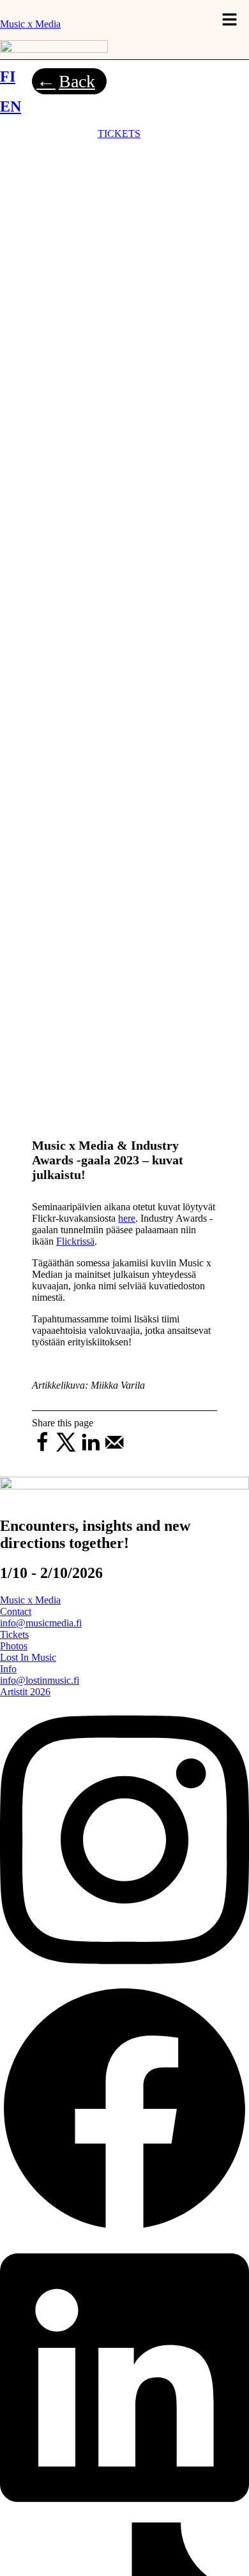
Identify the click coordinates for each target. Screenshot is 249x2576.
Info (8, 1669)
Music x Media (30, 24)
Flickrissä (75, 1241)
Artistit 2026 (25, 1692)
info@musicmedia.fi (41, 1623)
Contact (16, 1611)
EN (11, 106)
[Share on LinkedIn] (91, 1450)
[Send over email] (114, 1450)
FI (8, 76)
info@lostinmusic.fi (40, 1680)
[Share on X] (66, 1450)
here (127, 1218)
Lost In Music (28, 1657)
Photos (14, 1646)
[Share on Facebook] (42, 1450)
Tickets (14, 1634)
